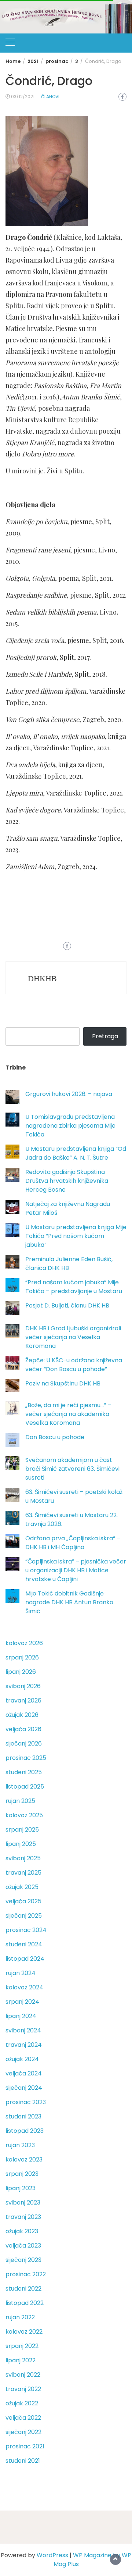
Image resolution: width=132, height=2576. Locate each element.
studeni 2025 (24, 1772)
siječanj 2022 (23, 2432)
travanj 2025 (23, 1873)
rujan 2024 (21, 1973)
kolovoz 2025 (24, 1815)
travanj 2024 (24, 2045)
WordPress (52, 2555)
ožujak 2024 (22, 2059)
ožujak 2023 (22, 2231)
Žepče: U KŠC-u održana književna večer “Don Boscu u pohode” (74, 1365)
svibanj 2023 (23, 2203)
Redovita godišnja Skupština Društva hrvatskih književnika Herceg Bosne (67, 1181)
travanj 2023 (23, 2217)
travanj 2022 (23, 2389)
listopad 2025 (25, 1787)
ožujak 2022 (22, 2403)
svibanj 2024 (23, 2030)
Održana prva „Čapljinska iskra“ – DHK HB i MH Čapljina (73, 1543)
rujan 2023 (20, 2145)
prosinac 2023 (26, 2102)
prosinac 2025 (26, 1758)
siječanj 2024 (24, 2088)
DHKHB (42, 979)
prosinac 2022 (26, 2274)
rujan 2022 (20, 2317)
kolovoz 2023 (24, 2159)
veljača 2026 (23, 1729)
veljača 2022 (23, 2418)
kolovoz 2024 (24, 1987)
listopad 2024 (25, 1959)
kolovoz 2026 (24, 1643)
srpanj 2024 (22, 2002)
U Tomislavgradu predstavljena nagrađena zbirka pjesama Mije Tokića (70, 1126)
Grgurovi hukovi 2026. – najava (69, 1094)
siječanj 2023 (23, 2260)
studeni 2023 (23, 2116)
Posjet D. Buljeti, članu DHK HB (67, 1305)
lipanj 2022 (21, 2360)
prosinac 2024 (26, 1930)
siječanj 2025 (24, 1916)
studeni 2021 (23, 2461)
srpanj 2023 (22, 2174)
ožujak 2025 (22, 1887)
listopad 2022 (25, 2303)
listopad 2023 (25, 2131)
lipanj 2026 (21, 1672)
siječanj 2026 (24, 1744)
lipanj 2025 (21, 1844)
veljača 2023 (23, 2246)
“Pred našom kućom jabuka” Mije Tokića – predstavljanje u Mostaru (74, 1287)
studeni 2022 (23, 2289)
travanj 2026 (23, 1700)
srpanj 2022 (22, 2346)
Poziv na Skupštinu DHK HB (63, 1383)
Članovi (50, 97)
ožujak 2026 (22, 1715)
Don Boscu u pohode (55, 1437)
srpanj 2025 (22, 1830)
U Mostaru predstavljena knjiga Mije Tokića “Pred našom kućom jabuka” (76, 1236)
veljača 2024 (24, 2073)
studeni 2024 (24, 1944)
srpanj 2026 (22, 1657)
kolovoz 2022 (24, 2332)
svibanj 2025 (23, 1858)
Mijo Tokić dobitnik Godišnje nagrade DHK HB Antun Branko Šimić (69, 1602)
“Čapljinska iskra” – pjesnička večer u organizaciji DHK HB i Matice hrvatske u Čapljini (76, 1570)
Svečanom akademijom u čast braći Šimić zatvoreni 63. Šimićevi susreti (72, 1469)
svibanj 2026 (23, 1686)
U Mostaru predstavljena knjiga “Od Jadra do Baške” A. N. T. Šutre (76, 1153)
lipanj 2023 (21, 2188)
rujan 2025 (20, 1801)
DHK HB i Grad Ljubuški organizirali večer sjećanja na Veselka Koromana (73, 1337)
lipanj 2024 (21, 2016)
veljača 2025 (23, 1901)
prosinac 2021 (25, 2446)
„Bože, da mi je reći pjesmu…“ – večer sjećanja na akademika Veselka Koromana (68, 1414)
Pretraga (105, 1036)
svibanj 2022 (23, 2375)
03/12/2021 (23, 97)
